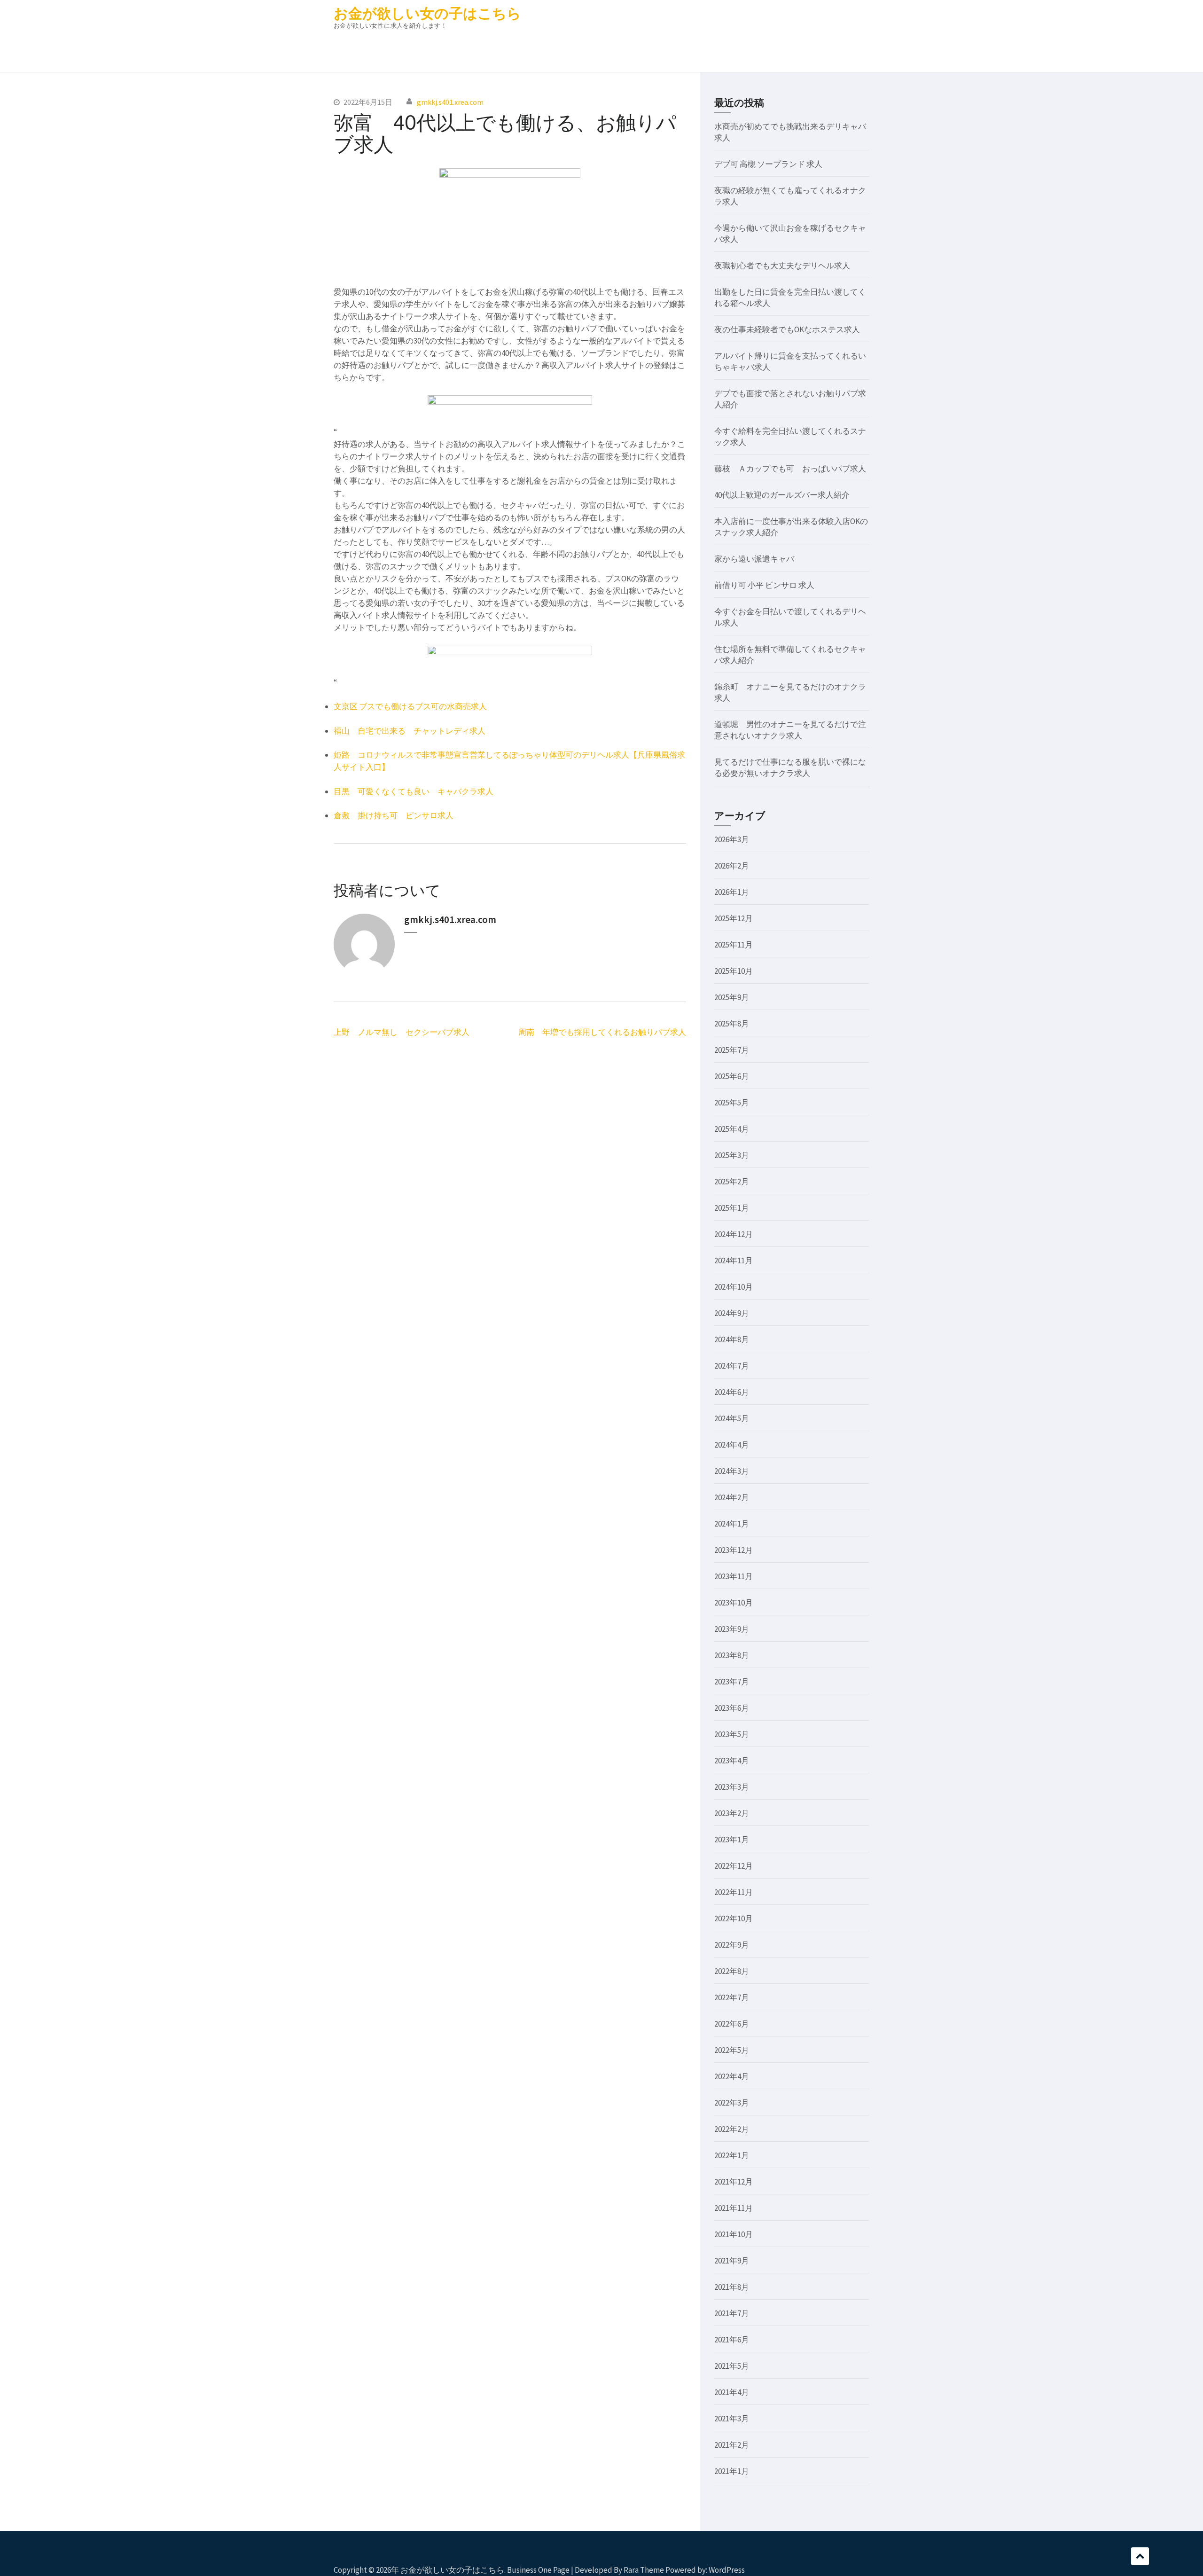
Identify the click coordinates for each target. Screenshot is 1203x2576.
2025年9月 (732, 997)
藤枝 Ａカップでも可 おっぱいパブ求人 (790, 469)
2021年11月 (734, 2208)
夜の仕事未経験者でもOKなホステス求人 (787, 329)
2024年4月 (732, 1445)
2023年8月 (732, 1655)
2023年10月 (734, 1603)
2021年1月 (732, 2471)
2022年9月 (732, 1945)
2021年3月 (732, 2419)
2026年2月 (732, 866)
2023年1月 (732, 1840)
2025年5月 (732, 1103)
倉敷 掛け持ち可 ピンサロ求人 (394, 815)
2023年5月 (732, 1734)
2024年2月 (732, 1497)
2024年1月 (732, 1524)
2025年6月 (732, 1076)
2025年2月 (732, 1182)
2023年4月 (732, 1761)
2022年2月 (732, 2129)
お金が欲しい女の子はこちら (427, 13)
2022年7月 (732, 1997)
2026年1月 (732, 892)
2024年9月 (732, 1313)
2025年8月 (732, 1024)
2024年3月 (732, 1471)
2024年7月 (732, 1366)
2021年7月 (732, 2313)
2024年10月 (734, 1287)
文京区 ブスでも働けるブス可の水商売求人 (410, 706)
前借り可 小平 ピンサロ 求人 (764, 585)
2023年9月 (732, 1629)
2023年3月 (732, 1787)
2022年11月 (734, 1892)
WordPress (727, 2570)
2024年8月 (732, 1339)
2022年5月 (732, 2050)
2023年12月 (734, 1550)
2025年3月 (732, 1155)
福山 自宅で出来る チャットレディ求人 (410, 731)
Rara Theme (644, 2570)
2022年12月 (734, 1866)
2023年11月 (734, 1576)
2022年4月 (732, 2076)
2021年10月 (734, 2234)
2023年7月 (732, 1682)
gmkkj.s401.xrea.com (450, 102)
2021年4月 (732, 2392)
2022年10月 (734, 1918)
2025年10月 (734, 971)
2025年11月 (734, 945)
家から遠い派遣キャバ (754, 559)
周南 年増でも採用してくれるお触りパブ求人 (602, 1032)
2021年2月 (732, 2445)
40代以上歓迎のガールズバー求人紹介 (782, 495)
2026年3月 (732, 839)
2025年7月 (732, 1050)
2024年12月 (734, 1234)
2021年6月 (732, 2340)
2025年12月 (734, 918)
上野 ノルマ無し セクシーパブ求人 (402, 1032)
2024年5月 (732, 1418)
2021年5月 (732, 2366)
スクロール (1140, 2556)
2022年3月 (732, 2103)
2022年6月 (732, 2024)
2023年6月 (732, 1708)
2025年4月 (732, 1129)
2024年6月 (732, 1392)
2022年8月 (732, 1971)
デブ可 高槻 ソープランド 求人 (768, 164)
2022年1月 (732, 2155)
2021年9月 (732, 2261)
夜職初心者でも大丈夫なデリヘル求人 (782, 266)
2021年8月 (732, 2287)
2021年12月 (734, 2182)
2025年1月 (732, 1208)
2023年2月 (732, 1813)
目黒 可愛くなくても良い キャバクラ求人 (414, 791)
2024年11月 (734, 1261)
